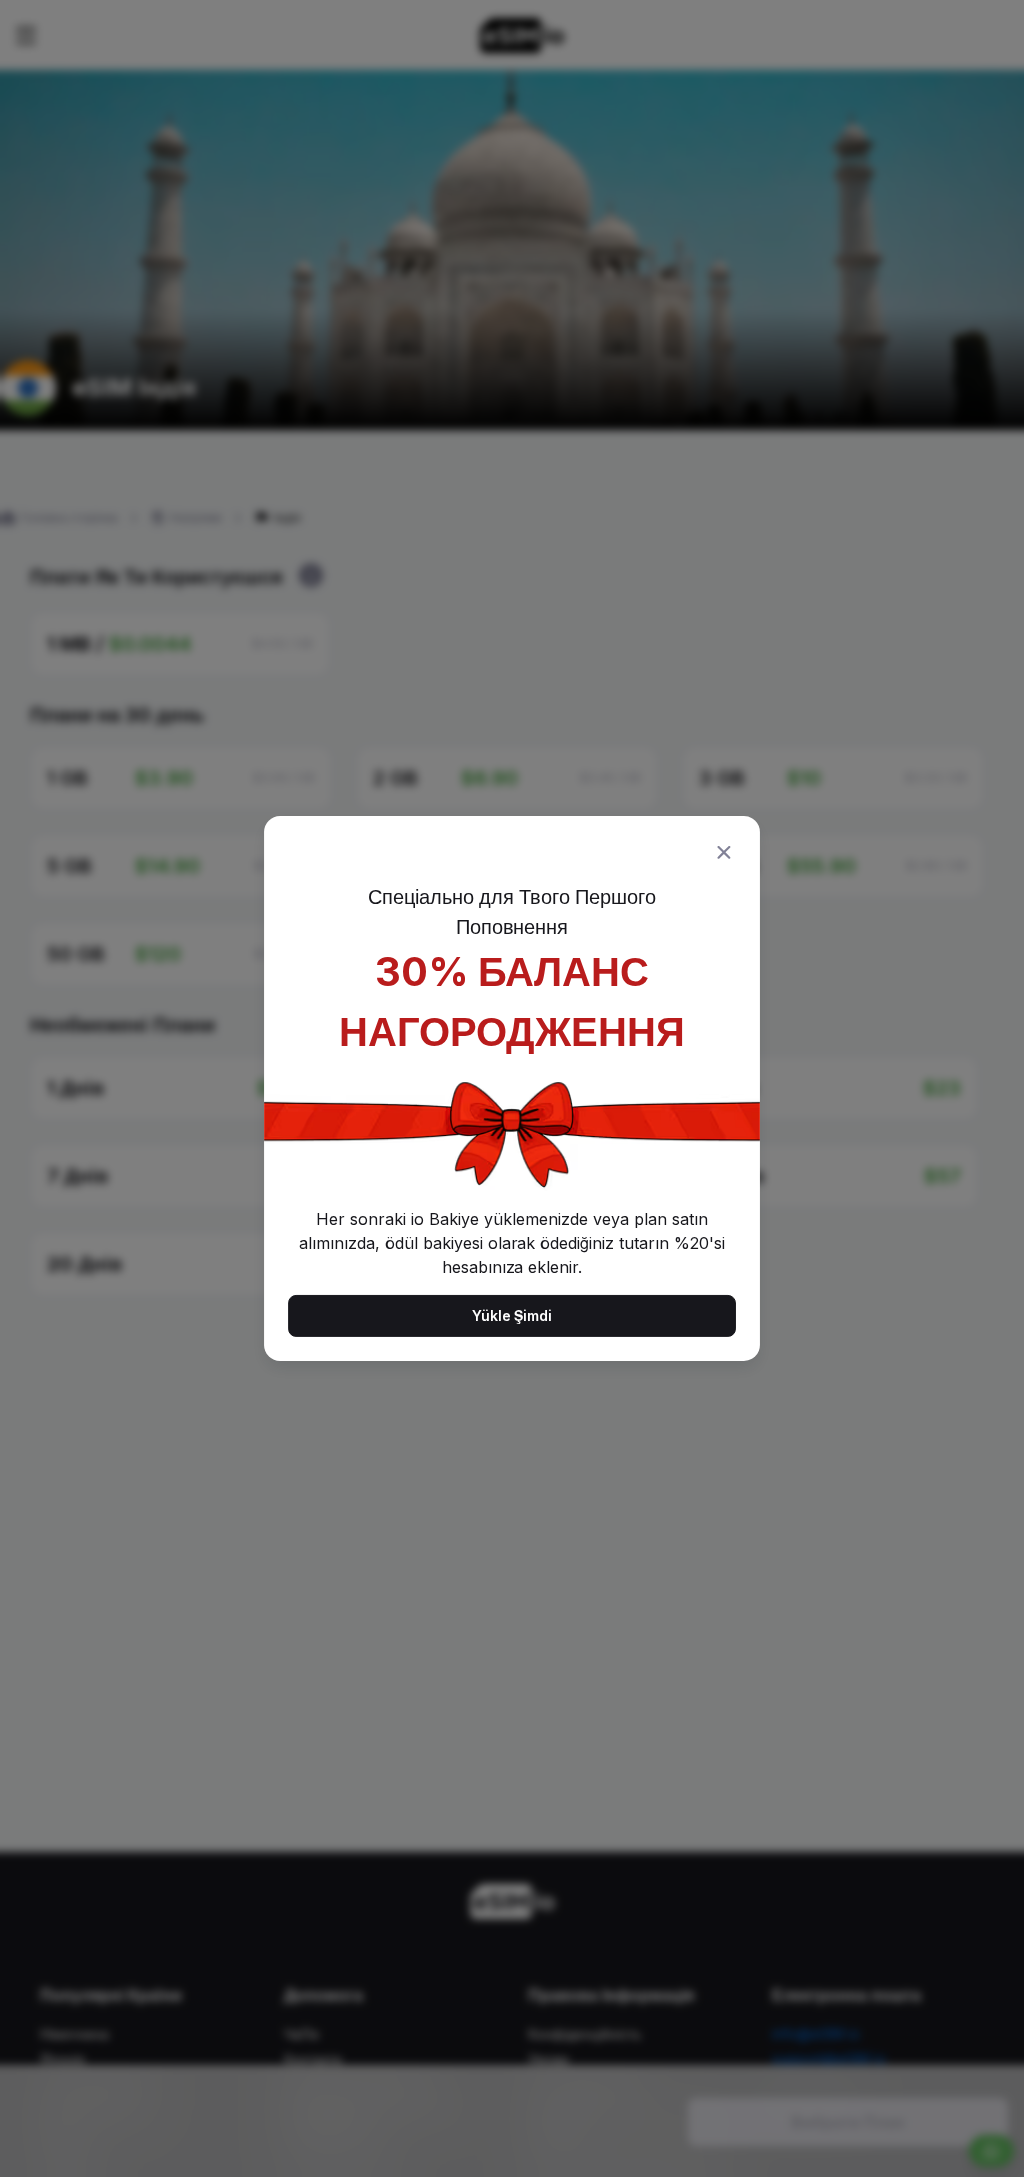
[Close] (724, 852)
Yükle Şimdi (512, 1315)
